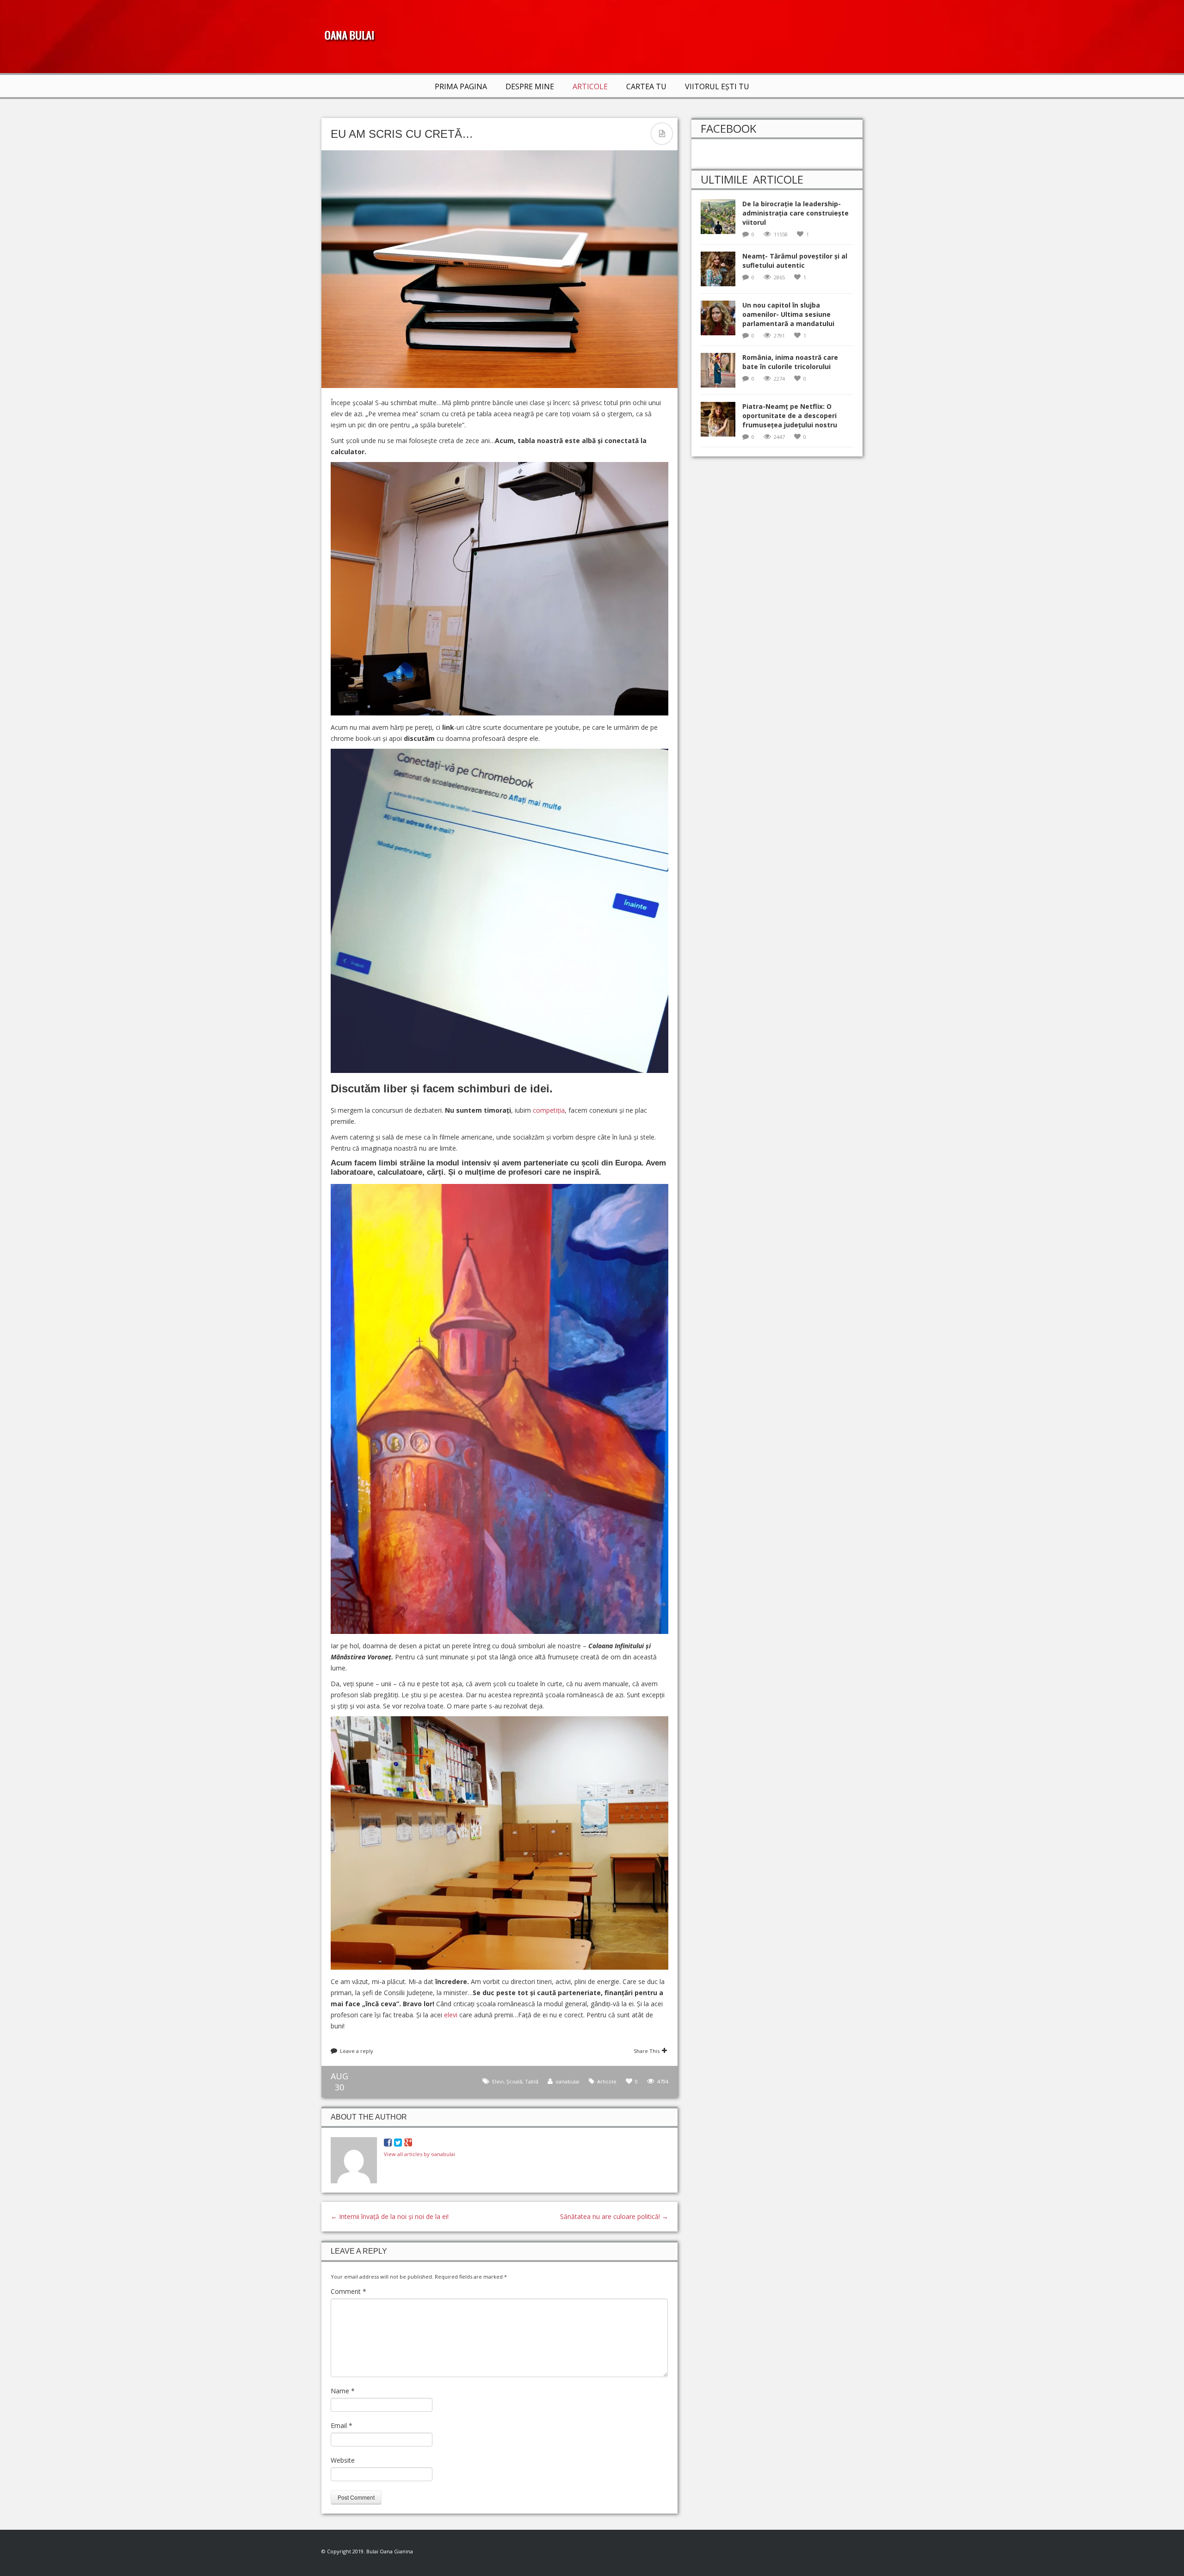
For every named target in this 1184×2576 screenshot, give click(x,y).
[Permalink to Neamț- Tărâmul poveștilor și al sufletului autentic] (721, 272)
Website (343, 2460)
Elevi (498, 2081)
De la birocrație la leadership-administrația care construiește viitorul (795, 213)
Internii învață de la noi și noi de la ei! (390, 2216)
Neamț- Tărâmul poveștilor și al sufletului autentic (795, 261)
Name (343, 2391)
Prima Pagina (461, 86)
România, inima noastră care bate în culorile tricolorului (790, 362)
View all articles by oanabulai (419, 2154)
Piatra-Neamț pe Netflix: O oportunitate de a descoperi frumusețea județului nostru (790, 416)
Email (342, 2425)
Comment (348, 2291)
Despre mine (530, 86)
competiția (549, 1110)
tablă (532, 2081)
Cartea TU (646, 86)
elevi (451, 2015)
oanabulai (567, 2081)
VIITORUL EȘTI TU (717, 86)
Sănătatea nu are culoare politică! (614, 2216)
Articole (590, 86)
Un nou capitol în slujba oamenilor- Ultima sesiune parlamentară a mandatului (788, 314)
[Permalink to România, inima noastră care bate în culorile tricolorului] (721, 373)
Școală (514, 2081)
